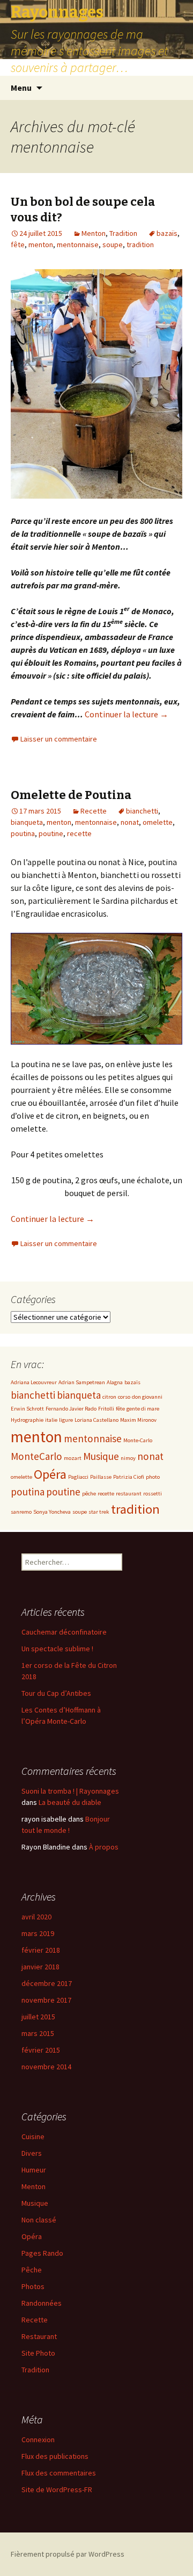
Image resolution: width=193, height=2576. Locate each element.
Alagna (115, 1382)
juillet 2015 (38, 2017)
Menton (94, 233)
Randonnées (42, 2303)
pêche (89, 1494)
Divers (32, 2153)
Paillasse (101, 1477)
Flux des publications (55, 2456)
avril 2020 (36, 1917)
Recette (94, 811)
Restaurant (39, 2336)
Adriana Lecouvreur (34, 1382)
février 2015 (41, 2050)
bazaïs (167, 233)
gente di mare (143, 1409)
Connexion (38, 2440)
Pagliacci (78, 1477)
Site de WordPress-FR (57, 2489)
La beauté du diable (70, 1802)
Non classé (39, 2220)
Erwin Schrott (27, 1409)
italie (51, 1420)
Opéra (50, 1474)
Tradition (123, 233)
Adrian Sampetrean (82, 1382)
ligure (66, 1420)
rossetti (153, 1494)
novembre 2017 (46, 2000)
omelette (158, 822)
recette (79, 833)
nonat (130, 822)
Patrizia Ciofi (129, 1477)
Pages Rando (42, 2253)
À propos (104, 1847)
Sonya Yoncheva (52, 1512)
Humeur (34, 2170)
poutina (23, 833)
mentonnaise (78, 244)
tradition (140, 244)
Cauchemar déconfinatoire (64, 1632)
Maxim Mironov (138, 1420)
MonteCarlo (36, 1456)
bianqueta (27, 822)
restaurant (129, 1494)
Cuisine (33, 2136)
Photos (33, 2286)
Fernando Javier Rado (71, 1409)
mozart (73, 1458)
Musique (101, 1456)
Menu (21, 88)
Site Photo (38, 2353)
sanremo (21, 1512)
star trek (99, 1512)
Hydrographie (27, 1420)
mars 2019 (38, 1933)
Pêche (32, 2270)
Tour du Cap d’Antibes (56, 1693)
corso (124, 1397)
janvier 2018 (40, 1967)
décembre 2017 (47, 1983)
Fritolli (106, 1409)
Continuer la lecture (127, 714)
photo (153, 1477)
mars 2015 (38, 2033)
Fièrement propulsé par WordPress (68, 2554)
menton (41, 244)
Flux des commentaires (59, 2473)
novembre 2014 (46, 2067)
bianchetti (142, 811)
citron (109, 1397)
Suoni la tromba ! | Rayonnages (70, 1791)
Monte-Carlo (138, 1440)
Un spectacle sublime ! (57, 1649)
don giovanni (147, 1397)
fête (18, 244)
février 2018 (41, 1950)
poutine (51, 833)
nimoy (128, 1458)
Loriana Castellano (96, 1420)
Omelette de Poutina (71, 795)
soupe (113, 244)
